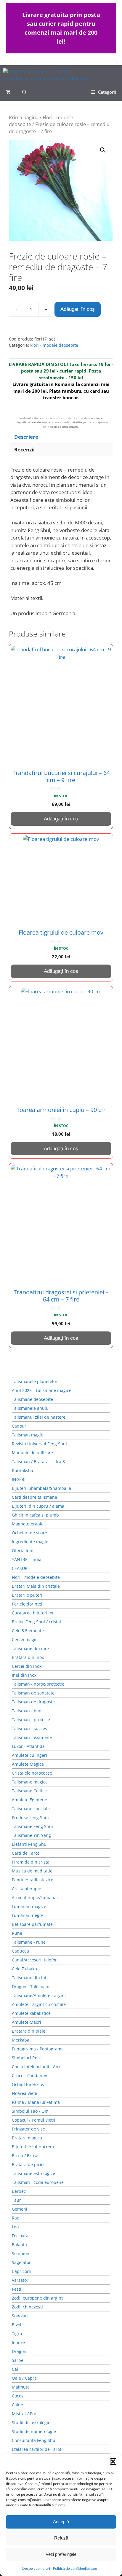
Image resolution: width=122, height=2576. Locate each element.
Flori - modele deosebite (54, 345)
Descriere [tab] (26, 437)
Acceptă (61, 2522)
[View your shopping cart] (8, 92)
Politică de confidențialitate (75, 2568)
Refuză (61, 2538)
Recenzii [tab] (24, 450)
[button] (113, 2462)
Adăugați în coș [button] (61, 819)
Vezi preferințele (61, 2554)
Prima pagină (24, 117)
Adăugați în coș (78, 309)
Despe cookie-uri (36, 2568)
